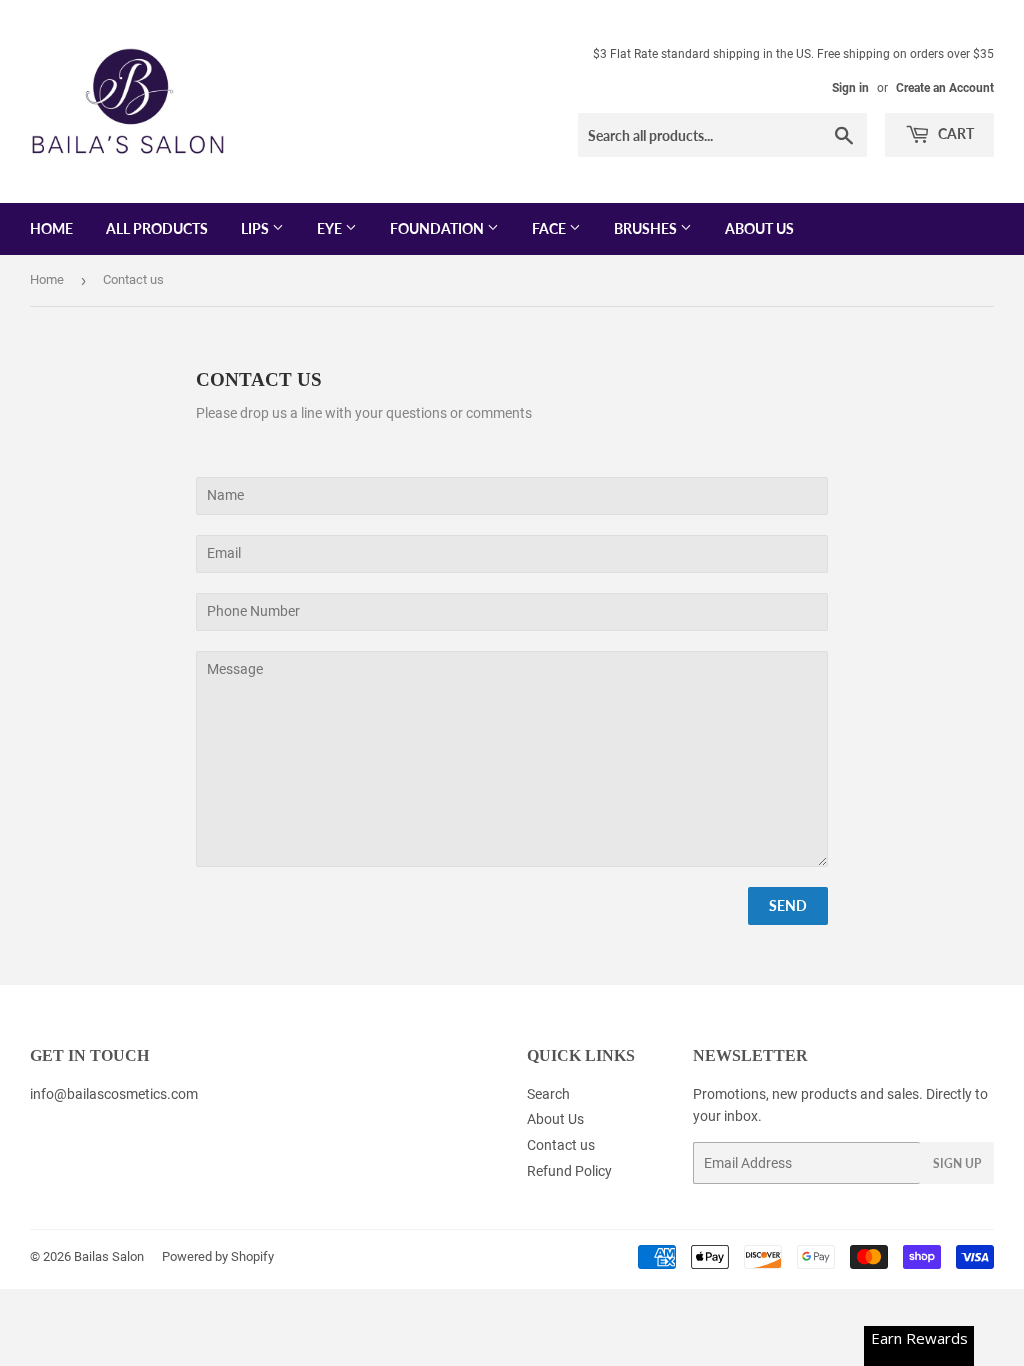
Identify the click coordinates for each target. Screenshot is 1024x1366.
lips (256, 228)
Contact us (561, 1145)
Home (51, 228)
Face (550, 228)
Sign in (850, 88)
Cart (954, 133)
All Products (157, 228)
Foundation (438, 228)
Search (548, 1094)
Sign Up (957, 1163)
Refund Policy (569, 1171)
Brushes (647, 228)
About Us (759, 228)
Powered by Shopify (218, 1256)
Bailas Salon (109, 1256)
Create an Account (945, 88)
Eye (331, 228)
